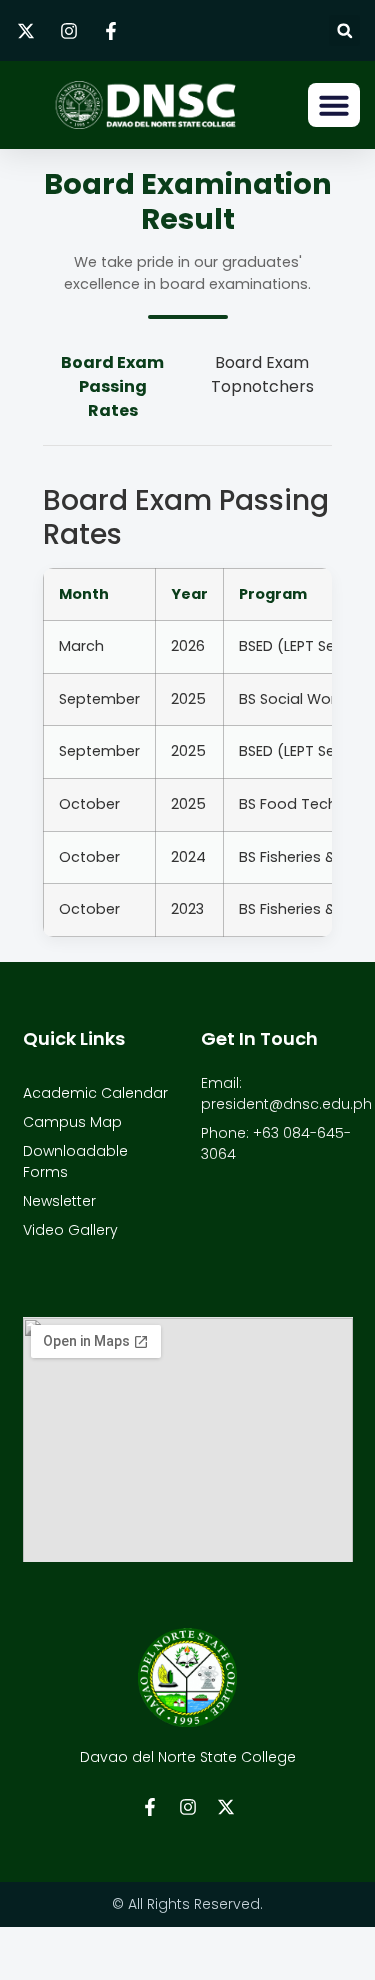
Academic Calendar (95, 1093)
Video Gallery (70, 1230)
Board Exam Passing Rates (112, 386)
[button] (344, 30)
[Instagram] (188, 1807)
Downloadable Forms (75, 1161)
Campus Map (72, 1122)
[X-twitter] (226, 1807)
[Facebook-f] (150, 1807)
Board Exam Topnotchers (262, 374)
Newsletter (59, 1201)
